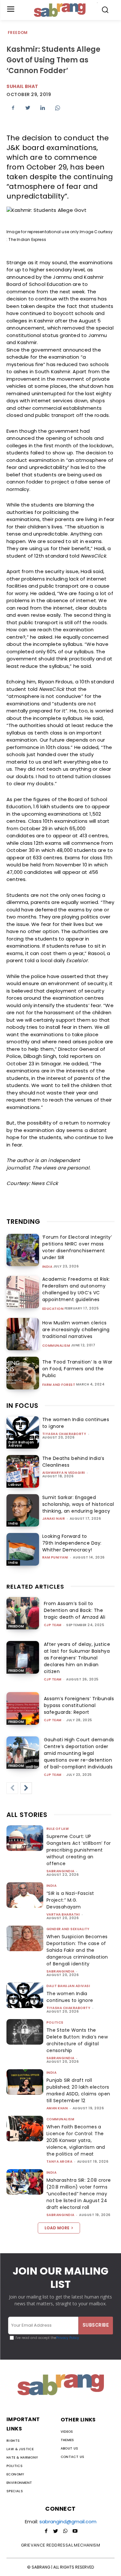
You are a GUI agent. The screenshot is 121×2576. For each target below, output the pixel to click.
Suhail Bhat (22, 86)
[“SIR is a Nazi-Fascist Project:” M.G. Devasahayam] (25, 1895)
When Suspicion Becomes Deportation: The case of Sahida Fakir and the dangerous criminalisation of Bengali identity (77, 1950)
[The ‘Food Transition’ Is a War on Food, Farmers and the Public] (23, 1373)
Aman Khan (57, 2108)
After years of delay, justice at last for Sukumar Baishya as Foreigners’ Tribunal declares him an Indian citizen (77, 1658)
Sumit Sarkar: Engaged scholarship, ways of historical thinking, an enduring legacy (78, 1504)
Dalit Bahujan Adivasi (21, 1444)
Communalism (56, 1346)
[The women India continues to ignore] (23, 1433)
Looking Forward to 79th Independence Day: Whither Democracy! (72, 1543)
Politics (55, 2022)
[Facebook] (13, 108)
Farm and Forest (59, 1385)
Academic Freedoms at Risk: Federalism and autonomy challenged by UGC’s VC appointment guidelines (76, 1289)
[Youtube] (75, 2531)
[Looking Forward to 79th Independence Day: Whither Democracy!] (23, 1549)
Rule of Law (58, 1829)
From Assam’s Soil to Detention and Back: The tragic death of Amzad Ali (75, 1610)
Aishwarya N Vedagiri (64, 1473)
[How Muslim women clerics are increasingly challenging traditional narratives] (23, 1334)
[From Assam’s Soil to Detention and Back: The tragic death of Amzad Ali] (23, 1613)
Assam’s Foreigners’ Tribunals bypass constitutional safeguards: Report (79, 1705)
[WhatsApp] (57, 108)
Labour (15, 1485)
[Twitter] (28, 108)
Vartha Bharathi (63, 1914)
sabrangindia (60, 1871)
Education (53, 1309)
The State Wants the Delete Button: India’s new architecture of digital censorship (77, 2040)
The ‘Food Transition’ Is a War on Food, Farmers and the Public (77, 1369)
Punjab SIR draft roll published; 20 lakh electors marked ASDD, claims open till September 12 (78, 2090)
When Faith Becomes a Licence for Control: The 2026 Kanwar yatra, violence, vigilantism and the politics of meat (76, 2140)
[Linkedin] (43, 108)
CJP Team (53, 1625)
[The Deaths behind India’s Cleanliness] (23, 1471)
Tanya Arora (60, 2162)
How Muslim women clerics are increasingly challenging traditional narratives (76, 1330)
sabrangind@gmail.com (68, 2522)
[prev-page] (12, 1788)
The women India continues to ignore (70, 1997)
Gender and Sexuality (68, 1929)
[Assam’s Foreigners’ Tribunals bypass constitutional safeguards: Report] (23, 1708)
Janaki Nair (54, 1519)
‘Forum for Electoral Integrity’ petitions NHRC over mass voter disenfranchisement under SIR (77, 1247)
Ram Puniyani (55, 1557)
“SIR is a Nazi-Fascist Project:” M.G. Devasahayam (70, 1900)
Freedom (18, 33)
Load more (57, 2228)
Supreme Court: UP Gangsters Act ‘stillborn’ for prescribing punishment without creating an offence (79, 1850)
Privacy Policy (68, 2338)
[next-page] (26, 1788)
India (47, 1267)
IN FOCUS (22, 1406)
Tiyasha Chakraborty (64, 1434)
